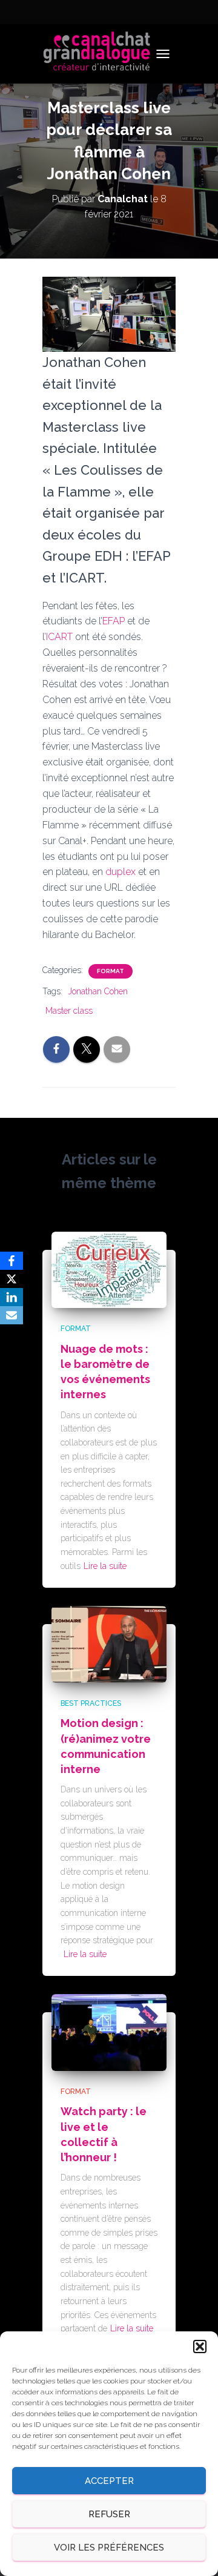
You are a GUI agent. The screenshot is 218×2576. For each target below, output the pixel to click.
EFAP (114, 621)
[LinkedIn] (12, 1297)
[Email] (12, 1315)
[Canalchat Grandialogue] (101, 54)
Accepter (109, 2481)
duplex (121, 872)
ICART (59, 637)
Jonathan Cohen (98, 991)
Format (111, 971)
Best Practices (91, 1703)
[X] (12, 1279)
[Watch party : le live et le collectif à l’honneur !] (109, 2032)
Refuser (109, 2514)
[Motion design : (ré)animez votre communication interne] (109, 1643)
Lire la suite (105, 1566)
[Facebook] (12, 1261)
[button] (200, 2346)
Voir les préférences (109, 2548)
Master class (69, 1011)
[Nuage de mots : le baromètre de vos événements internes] (109, 1269)
